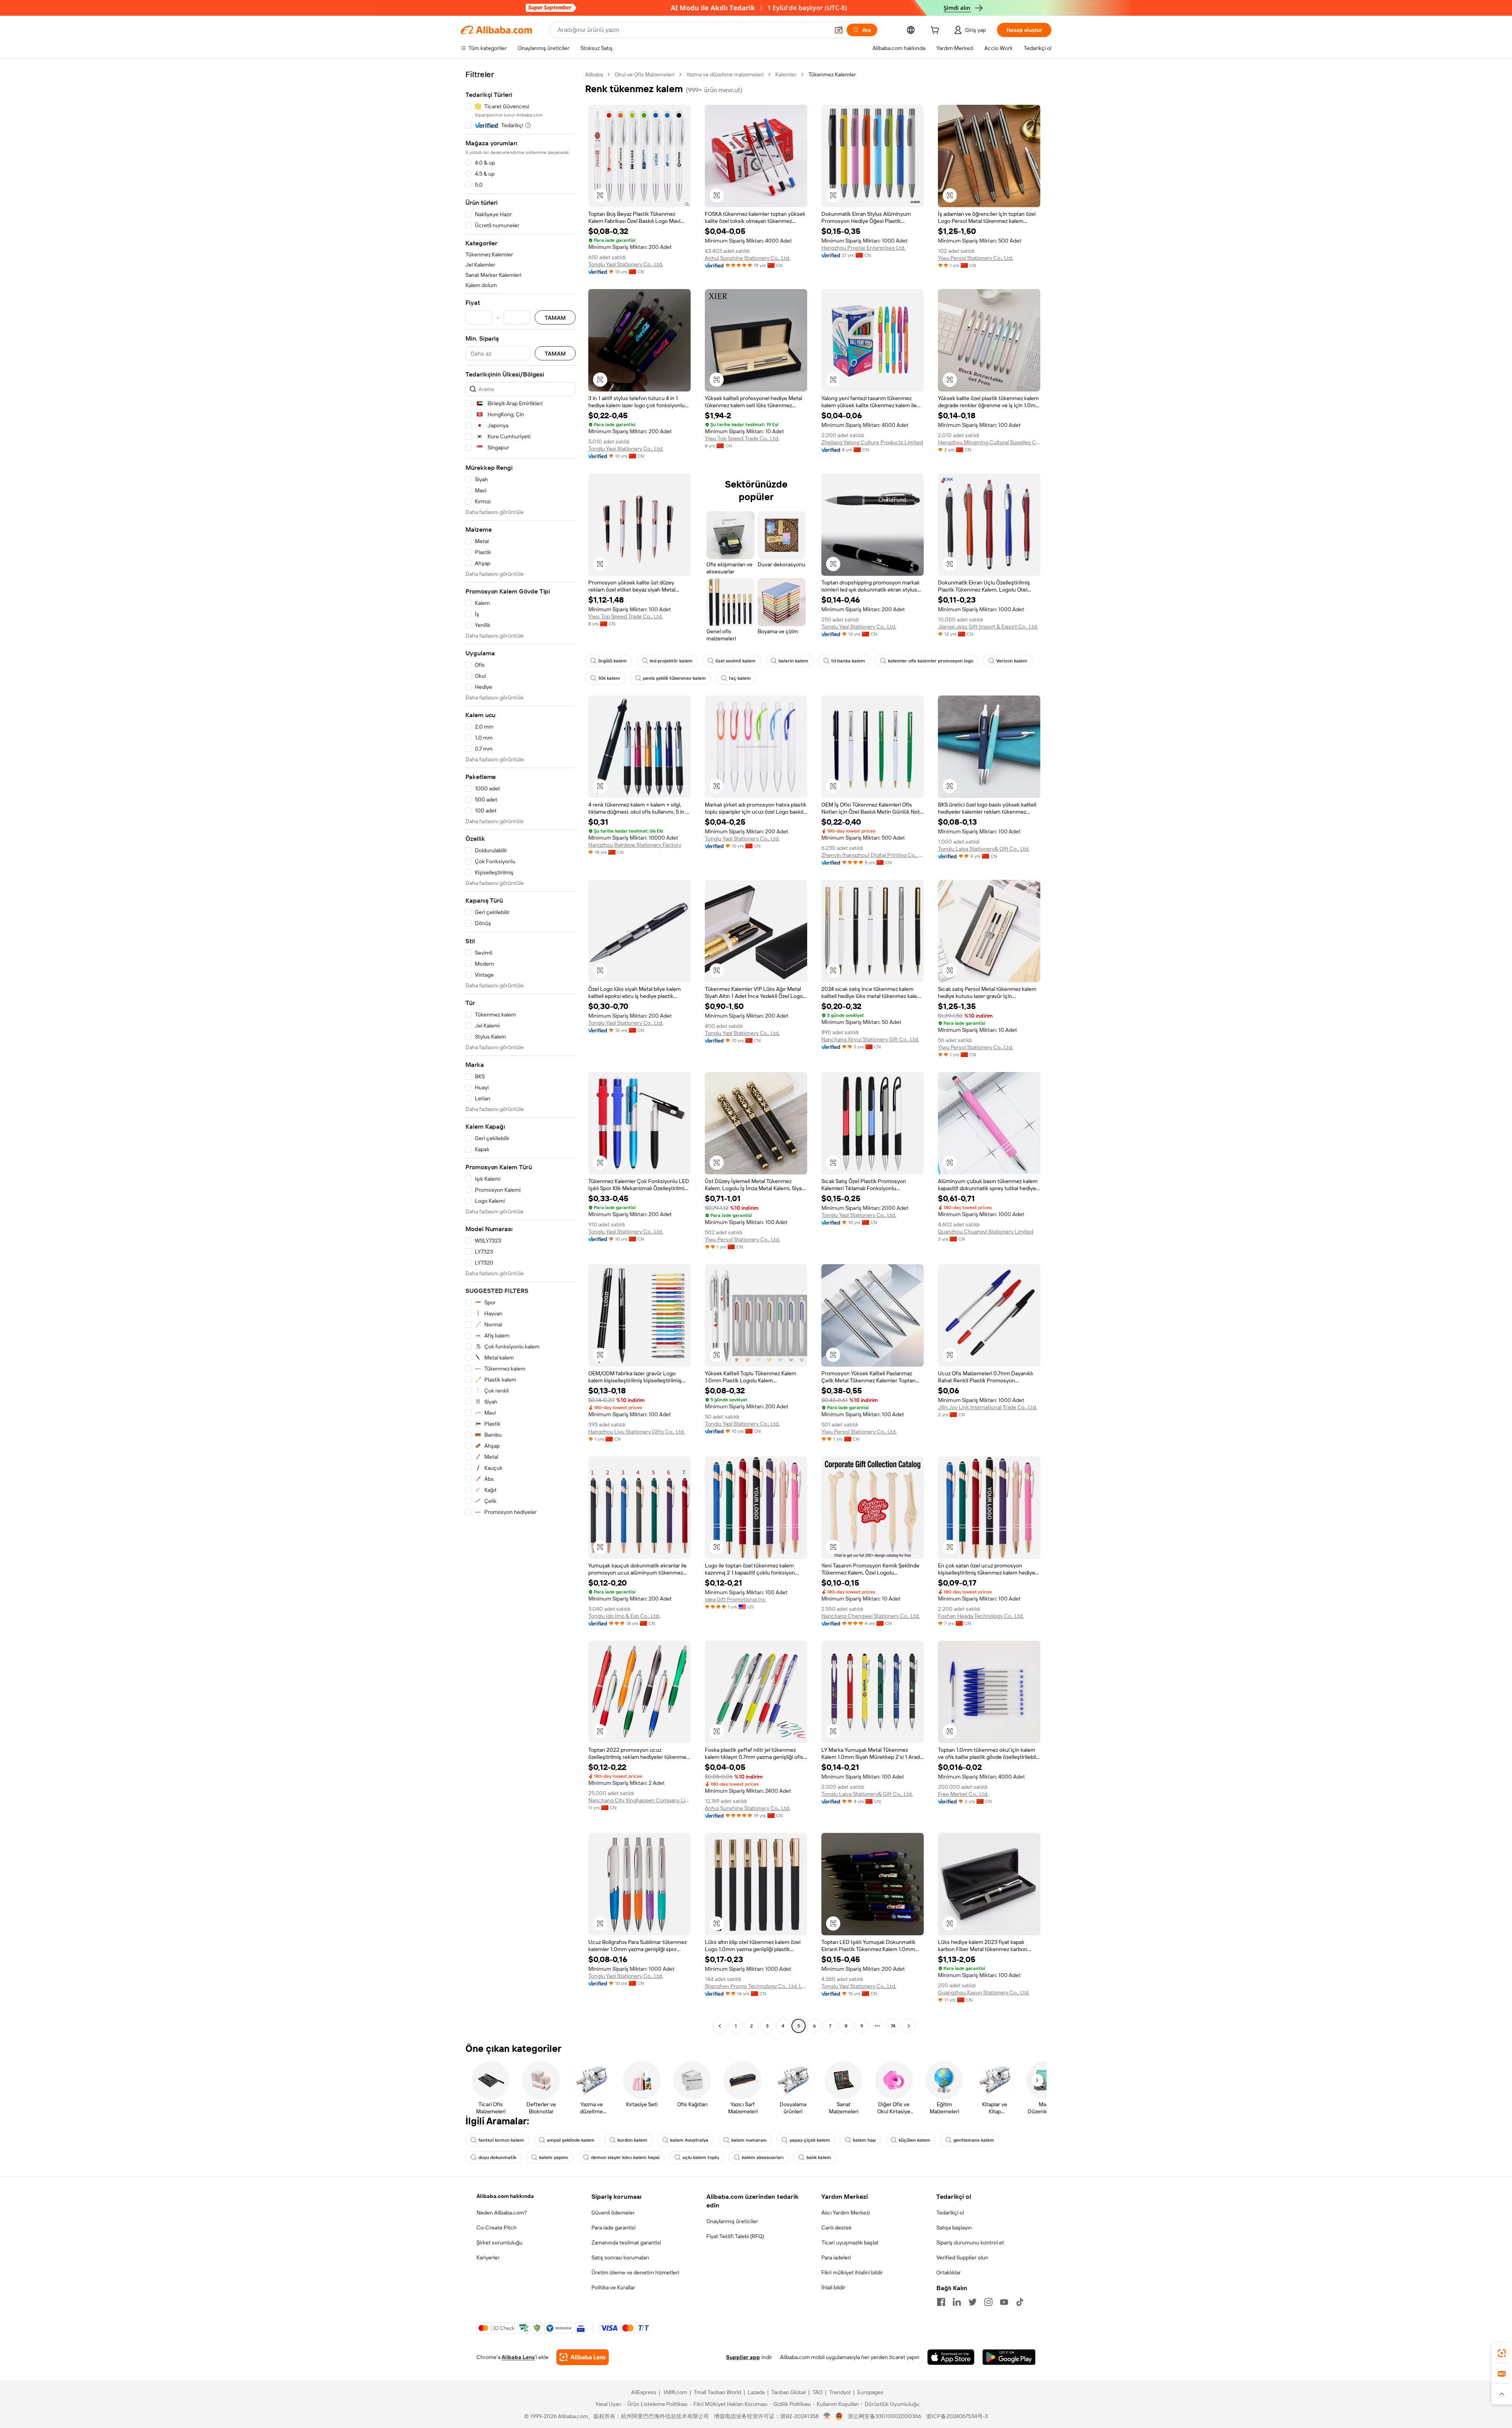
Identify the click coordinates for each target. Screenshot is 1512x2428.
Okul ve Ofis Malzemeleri (645, 74)
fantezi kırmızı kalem (501, 2140)
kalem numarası (749, 2140)
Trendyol (840, 2392)
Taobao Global (788, 2392)
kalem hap (864, 2140)
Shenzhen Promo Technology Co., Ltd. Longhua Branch (756, 1986)
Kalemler (786, 74)
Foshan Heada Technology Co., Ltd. (981, 1616)
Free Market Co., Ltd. (963, 1794)
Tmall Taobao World (717, 2392)
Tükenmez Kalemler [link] (832, 74)
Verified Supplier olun (962, 2257)
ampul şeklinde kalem (571, 2140)
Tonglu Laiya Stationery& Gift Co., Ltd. (984, 849)
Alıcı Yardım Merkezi (846, 2213)
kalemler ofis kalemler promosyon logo (931, 661)
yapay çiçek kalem (810, 2140)
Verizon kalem (1012, 661)
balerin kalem (793, 661)
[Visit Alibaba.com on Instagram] (988, 2302)
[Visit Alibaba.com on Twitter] (973, 2302)
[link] (1502, 2353)
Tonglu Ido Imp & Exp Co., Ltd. (624, 1616)
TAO (817, 2392)
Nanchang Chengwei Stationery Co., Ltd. (871, 1616)
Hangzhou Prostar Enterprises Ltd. (863, 248)
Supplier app (743, 2357)
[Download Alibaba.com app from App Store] (951, 2357)
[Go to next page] (909, 2026)
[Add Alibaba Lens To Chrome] (583, 2357)
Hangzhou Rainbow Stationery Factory (635, 845)
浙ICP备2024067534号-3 (957, 2416)
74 (893, 2026)
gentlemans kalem (974, 2140)
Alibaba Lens (518, 2357)
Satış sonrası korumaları (620, 2257)
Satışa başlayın (954, 2228)
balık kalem (819, 2157)
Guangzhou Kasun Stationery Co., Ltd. (984, 1992)
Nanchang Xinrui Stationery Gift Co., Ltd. (870, 1039)
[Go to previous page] (720, 2026)
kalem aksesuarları (763, 2157)
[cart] (936, 31)
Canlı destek (837, 2228)
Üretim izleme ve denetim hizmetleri (635, 2272)
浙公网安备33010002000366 (885, 2416)
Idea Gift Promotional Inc (735, 1599)
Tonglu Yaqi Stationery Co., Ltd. (626, 264)
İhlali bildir (833, 2287)
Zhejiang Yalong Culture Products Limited (872, 442)
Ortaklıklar (949, 2272)
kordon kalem (632, 2140)
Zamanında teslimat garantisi (626, 2243)
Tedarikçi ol (950, 2213)
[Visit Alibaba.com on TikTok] (1020, 2302)
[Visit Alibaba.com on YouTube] (1004, 2302)
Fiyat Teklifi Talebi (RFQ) (735, 2236)
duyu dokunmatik (497, 2157)
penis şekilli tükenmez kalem (674, 678)
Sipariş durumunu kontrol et (970, 2243)
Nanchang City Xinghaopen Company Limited (639, 1800)
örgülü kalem (612, 661)
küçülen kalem (914, 2140)
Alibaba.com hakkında (505, 2196)
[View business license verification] (827, 2416)
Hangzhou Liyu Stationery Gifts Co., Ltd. (636, 1432)
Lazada (756, 2392)
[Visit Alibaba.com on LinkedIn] (957, 2302)
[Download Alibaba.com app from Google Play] (1009, 2357)
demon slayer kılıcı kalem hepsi (625, 2157)
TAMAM (555, 318)
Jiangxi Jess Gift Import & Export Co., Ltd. (988, 627)
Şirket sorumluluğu (499, 2243)
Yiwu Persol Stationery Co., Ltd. (976, 258)
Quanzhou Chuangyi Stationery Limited (986, 1232)
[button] (839, 30)
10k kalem (609, 678)
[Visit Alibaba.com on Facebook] (941, 2302)
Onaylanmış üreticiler (732, 2221)
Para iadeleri (836, 2257)
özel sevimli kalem (736, 661)
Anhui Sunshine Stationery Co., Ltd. (748, 258)
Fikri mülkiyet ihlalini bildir (852, 2272)
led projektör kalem (671, 661)
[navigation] (521, 1051)
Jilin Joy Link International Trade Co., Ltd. (988, 1407)
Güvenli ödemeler (613, 2213)
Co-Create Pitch (497, 2228)
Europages (870, 2392)
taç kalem (740, 678)
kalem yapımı (554, 2157)
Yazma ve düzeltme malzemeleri (725, 74)
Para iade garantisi (613, 2228)
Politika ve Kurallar (613, 2287)
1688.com (675, 2392)
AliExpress (644, 2392)
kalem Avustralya (689, 2140)
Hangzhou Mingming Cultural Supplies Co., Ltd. (989, 442)
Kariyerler (488, 2257)
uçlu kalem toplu (701, 2157)
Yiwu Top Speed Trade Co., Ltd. (742, 438)
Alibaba (594, 74)
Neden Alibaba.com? (502, 2213)
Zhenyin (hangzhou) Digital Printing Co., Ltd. (873, 855)
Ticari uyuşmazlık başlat (850, 2243)
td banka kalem (848, 661)
